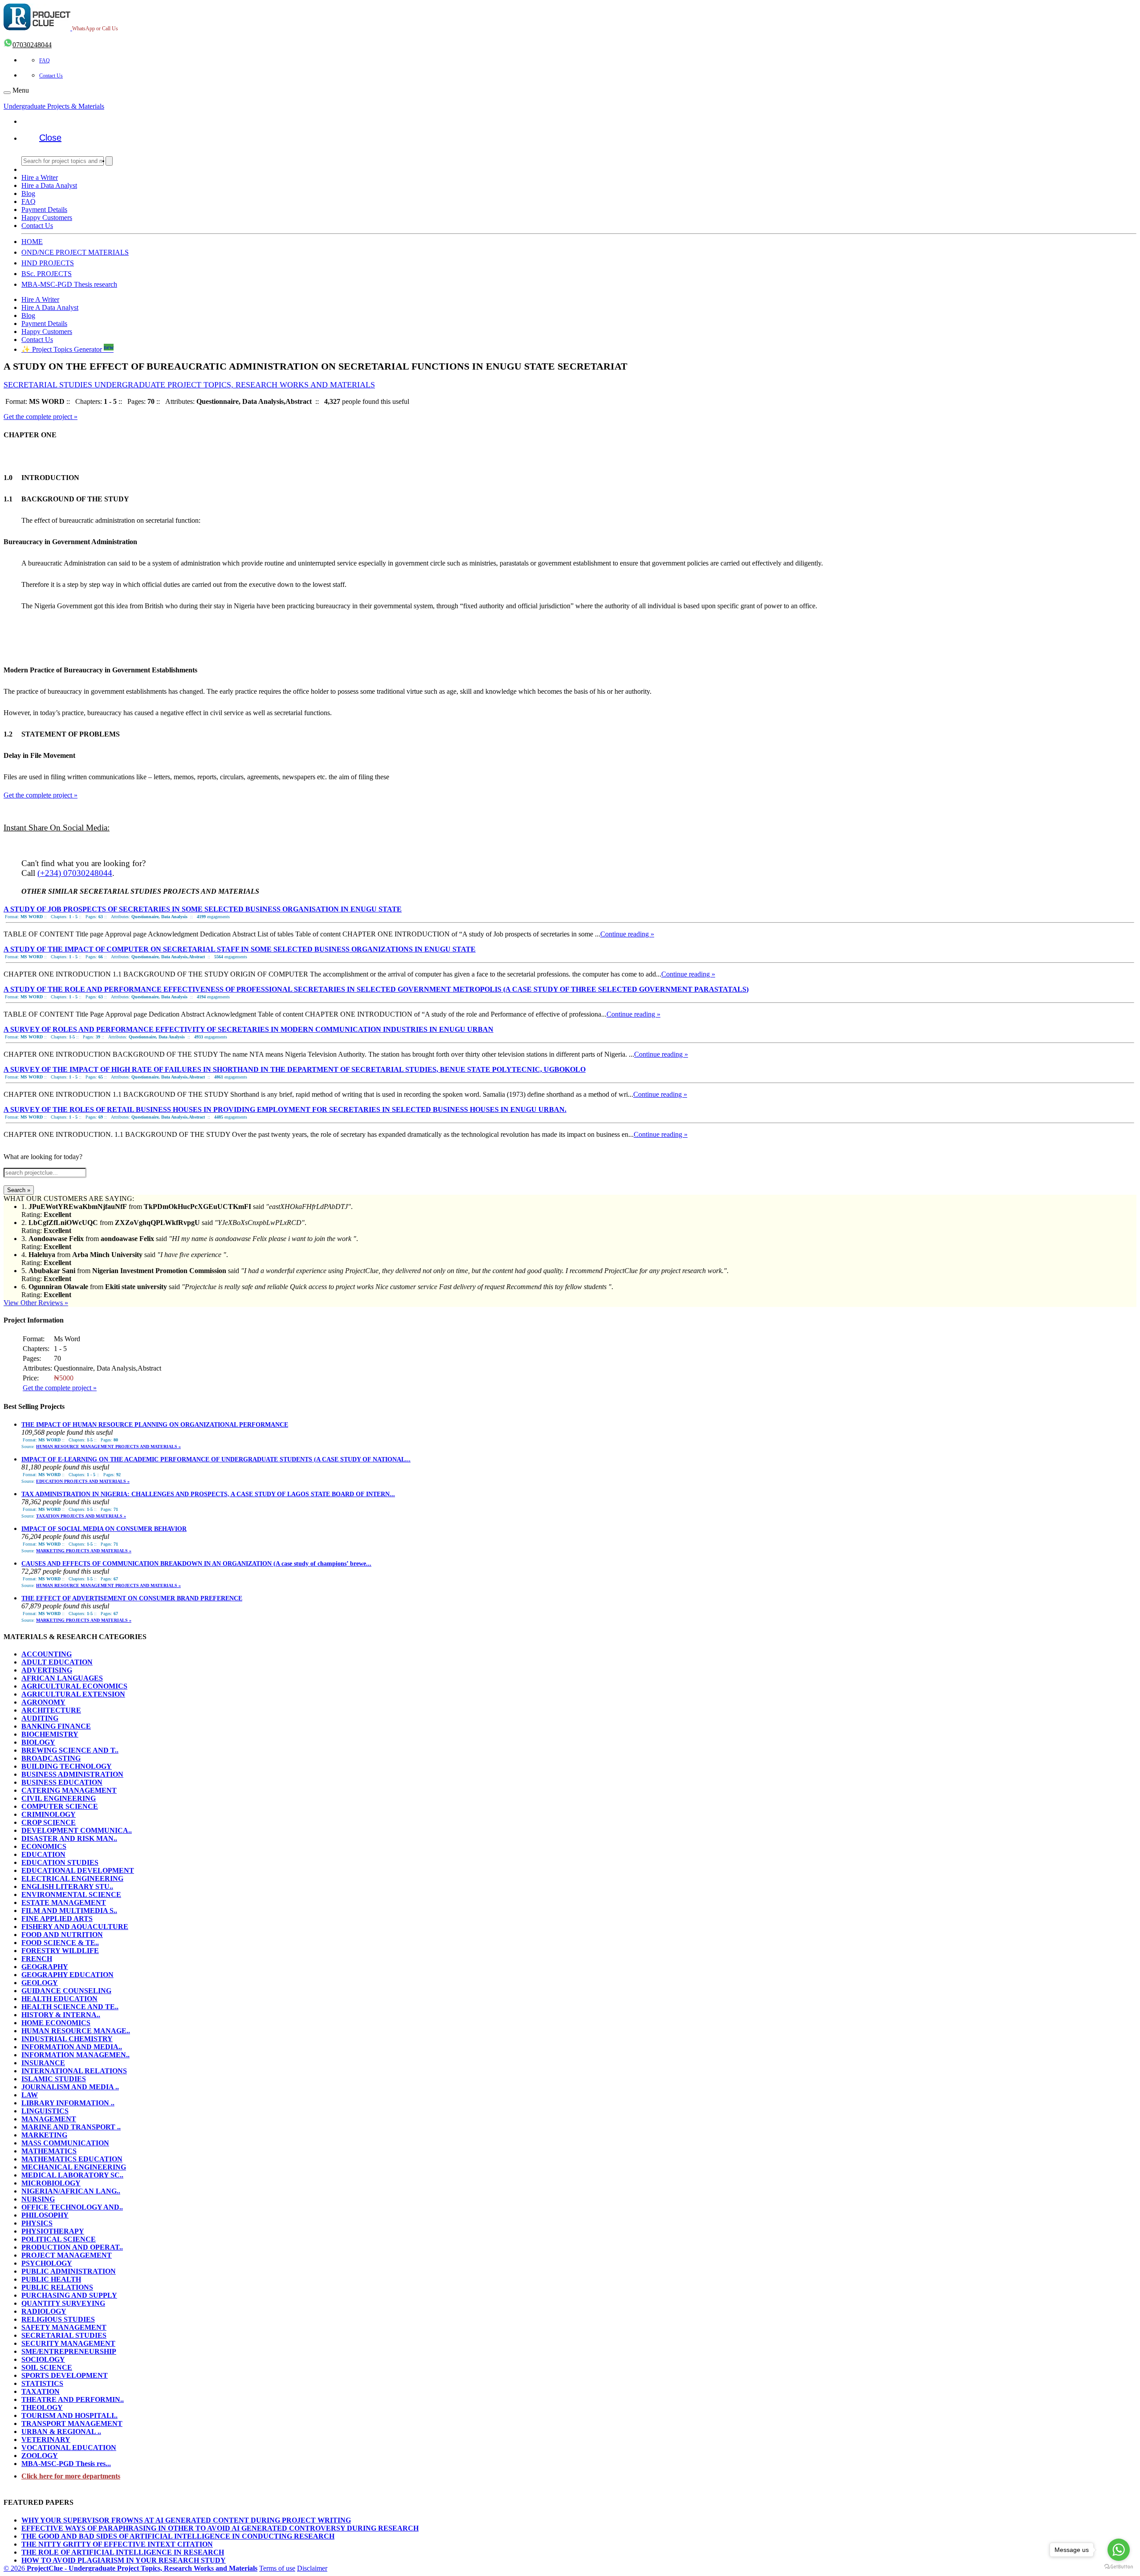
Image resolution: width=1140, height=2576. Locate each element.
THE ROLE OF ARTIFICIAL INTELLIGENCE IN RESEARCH (123, 2552)
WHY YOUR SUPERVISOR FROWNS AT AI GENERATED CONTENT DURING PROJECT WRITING (186, 2520)
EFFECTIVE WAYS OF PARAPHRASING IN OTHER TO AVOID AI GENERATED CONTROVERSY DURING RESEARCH (220, 2528)
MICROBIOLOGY (51, 2183)
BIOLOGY (38, 1742)
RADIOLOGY (44, 2311)
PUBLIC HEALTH (51, 2279)
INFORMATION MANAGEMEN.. (75, 2055)
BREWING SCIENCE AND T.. (70, 1750)
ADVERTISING (47, 1670)
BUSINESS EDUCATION (62, 1782)
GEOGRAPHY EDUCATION (67, 1975)
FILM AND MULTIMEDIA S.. (69, 1911)
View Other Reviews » (36, 1303)
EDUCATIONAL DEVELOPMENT (78, 1870)
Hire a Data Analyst (49, 185)
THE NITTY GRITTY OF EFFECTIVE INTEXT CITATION (117, 2544)
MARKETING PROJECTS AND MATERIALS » (84, 1551)
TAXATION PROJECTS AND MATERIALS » (81, 1516)
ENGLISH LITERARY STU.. (67, 1886)
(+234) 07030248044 (75, 873)
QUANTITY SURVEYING (63, 2303)
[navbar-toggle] (7, 93)
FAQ (45, 61)
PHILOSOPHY (45, 2215)
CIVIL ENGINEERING (59, 1798)
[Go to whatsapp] (1119, 2550)
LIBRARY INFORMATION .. (68, 2103)
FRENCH (37, 1959)
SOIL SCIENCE (47, 2367)
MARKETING (44, 2135)
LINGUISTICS (45, 2111)
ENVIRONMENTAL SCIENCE (71, 1894)
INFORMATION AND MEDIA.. (72, 2047)
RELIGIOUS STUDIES (58, 2319)
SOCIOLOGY (43, 2359)
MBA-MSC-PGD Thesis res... (66, 2464)
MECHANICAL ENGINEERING (74, 2167)
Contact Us (51, 76)
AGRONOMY (43, 1702)
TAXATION (41, 2391)
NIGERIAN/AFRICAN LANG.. (71, 2191)
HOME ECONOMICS (56, 2023)
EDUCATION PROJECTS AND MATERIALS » (83, 1481)
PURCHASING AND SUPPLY (69, 2295)
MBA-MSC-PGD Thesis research (69, 284)
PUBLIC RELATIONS (57, 2287)
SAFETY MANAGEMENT (64, 2327)
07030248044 (32, 45)
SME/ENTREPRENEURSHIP (69, 2351)
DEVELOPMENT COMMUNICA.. (77, 1830)
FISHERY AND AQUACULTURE (75, 1927)
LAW (30, 2095)
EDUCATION (43, 1854)
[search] (109, 161)
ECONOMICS (44, 1846)
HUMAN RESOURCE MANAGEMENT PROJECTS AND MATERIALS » (108, 1447)
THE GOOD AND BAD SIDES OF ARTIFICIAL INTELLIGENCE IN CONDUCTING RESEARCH (178, 2536)
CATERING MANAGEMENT (69, 1790)
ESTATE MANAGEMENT (64, 1902)
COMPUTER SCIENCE (60, 1806)
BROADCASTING (51, 1758)
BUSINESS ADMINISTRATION (72, 1774)
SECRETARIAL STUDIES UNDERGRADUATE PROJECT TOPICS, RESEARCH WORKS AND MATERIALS (189, 385)
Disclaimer (312, 2568)
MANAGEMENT (49, 2119)
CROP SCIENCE (49, 1822)
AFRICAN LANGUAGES (62, 1678)
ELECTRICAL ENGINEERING (72, 1878)
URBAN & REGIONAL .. (61, 2432)
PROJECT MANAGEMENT (67, 2255)
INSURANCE (43, 2063)
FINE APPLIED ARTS (57, 1919)
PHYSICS (37, 2223)
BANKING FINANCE (56, 1726)
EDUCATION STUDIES (60, 1862)
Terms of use (277, 2568)
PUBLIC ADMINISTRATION (69, 2271)
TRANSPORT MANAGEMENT (72, 2423)
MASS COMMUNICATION (65, 2143)
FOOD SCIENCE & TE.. (60, 1943)
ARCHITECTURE (51, 1710)
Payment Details (44, 210)
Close (50, 138)
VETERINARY (46, 2440)
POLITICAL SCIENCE (59, 2239)
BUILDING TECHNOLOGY (67, 1766)
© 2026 (130, 2568)
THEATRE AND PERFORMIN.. (73, 2399)
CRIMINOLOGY (49, 1814)
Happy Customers (47, 218)
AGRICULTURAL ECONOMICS (74, 1686)
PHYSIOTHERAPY (53, 2231)
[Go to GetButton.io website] (1119, 2567)
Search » (19, 1190)
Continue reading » (627, 934)
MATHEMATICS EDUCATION (72, 2159)
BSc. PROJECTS (47, 274)
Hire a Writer (40, 177)
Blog (28, 193)
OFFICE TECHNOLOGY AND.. (72, 2207)
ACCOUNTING (47, 1654)
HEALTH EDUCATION (59, 1999)
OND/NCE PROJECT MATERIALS (75, 252)
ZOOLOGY (40, 2456)
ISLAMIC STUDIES (54, 2079)
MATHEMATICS (49, 2151)
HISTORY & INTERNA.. (61, 2015)
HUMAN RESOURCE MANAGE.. (76, 2031)
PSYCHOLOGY (47, 2263)
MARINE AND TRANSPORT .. (71, 2127)
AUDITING (40, 1718)
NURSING (38, 2199)
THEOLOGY (42, 2407)
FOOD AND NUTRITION (62, 1935)
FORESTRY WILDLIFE (60, 1951)
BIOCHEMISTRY (50, 1734)
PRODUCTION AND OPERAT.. (72, 2247)
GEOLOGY (40, 1983)
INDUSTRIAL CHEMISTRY (67, 2039)
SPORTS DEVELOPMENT (65, 2375)
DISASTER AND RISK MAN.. (69, 1838)
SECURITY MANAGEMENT (68, 2343)
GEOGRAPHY (45, 1967)
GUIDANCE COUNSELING (66, 1991)
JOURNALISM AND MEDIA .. (70, 2087)
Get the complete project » (41, 417)
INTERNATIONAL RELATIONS (74, 2071)
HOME (32, 242)
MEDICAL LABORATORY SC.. (72, 2175)
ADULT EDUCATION (57, 1662)
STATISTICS (42, 2383)
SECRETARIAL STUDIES (64, 2335)
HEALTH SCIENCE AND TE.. (70, 2007)
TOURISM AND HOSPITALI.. (69, 2415)
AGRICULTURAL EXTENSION (73, 1694)
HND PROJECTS (48, 263)
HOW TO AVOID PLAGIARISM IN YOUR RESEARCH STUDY (124, 2560)
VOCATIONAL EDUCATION (69, 2448)
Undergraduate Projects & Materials (54, 106)
